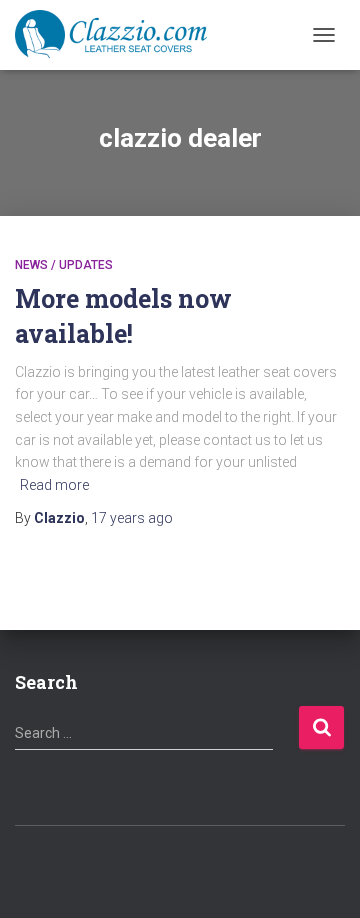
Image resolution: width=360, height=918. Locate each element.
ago (132, 518)
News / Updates (64, 265)
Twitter (163, 869)
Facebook (128, 869)
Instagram (198, 869)
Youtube (233, 869)
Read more (54, 485)
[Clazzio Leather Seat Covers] (118, 35)
